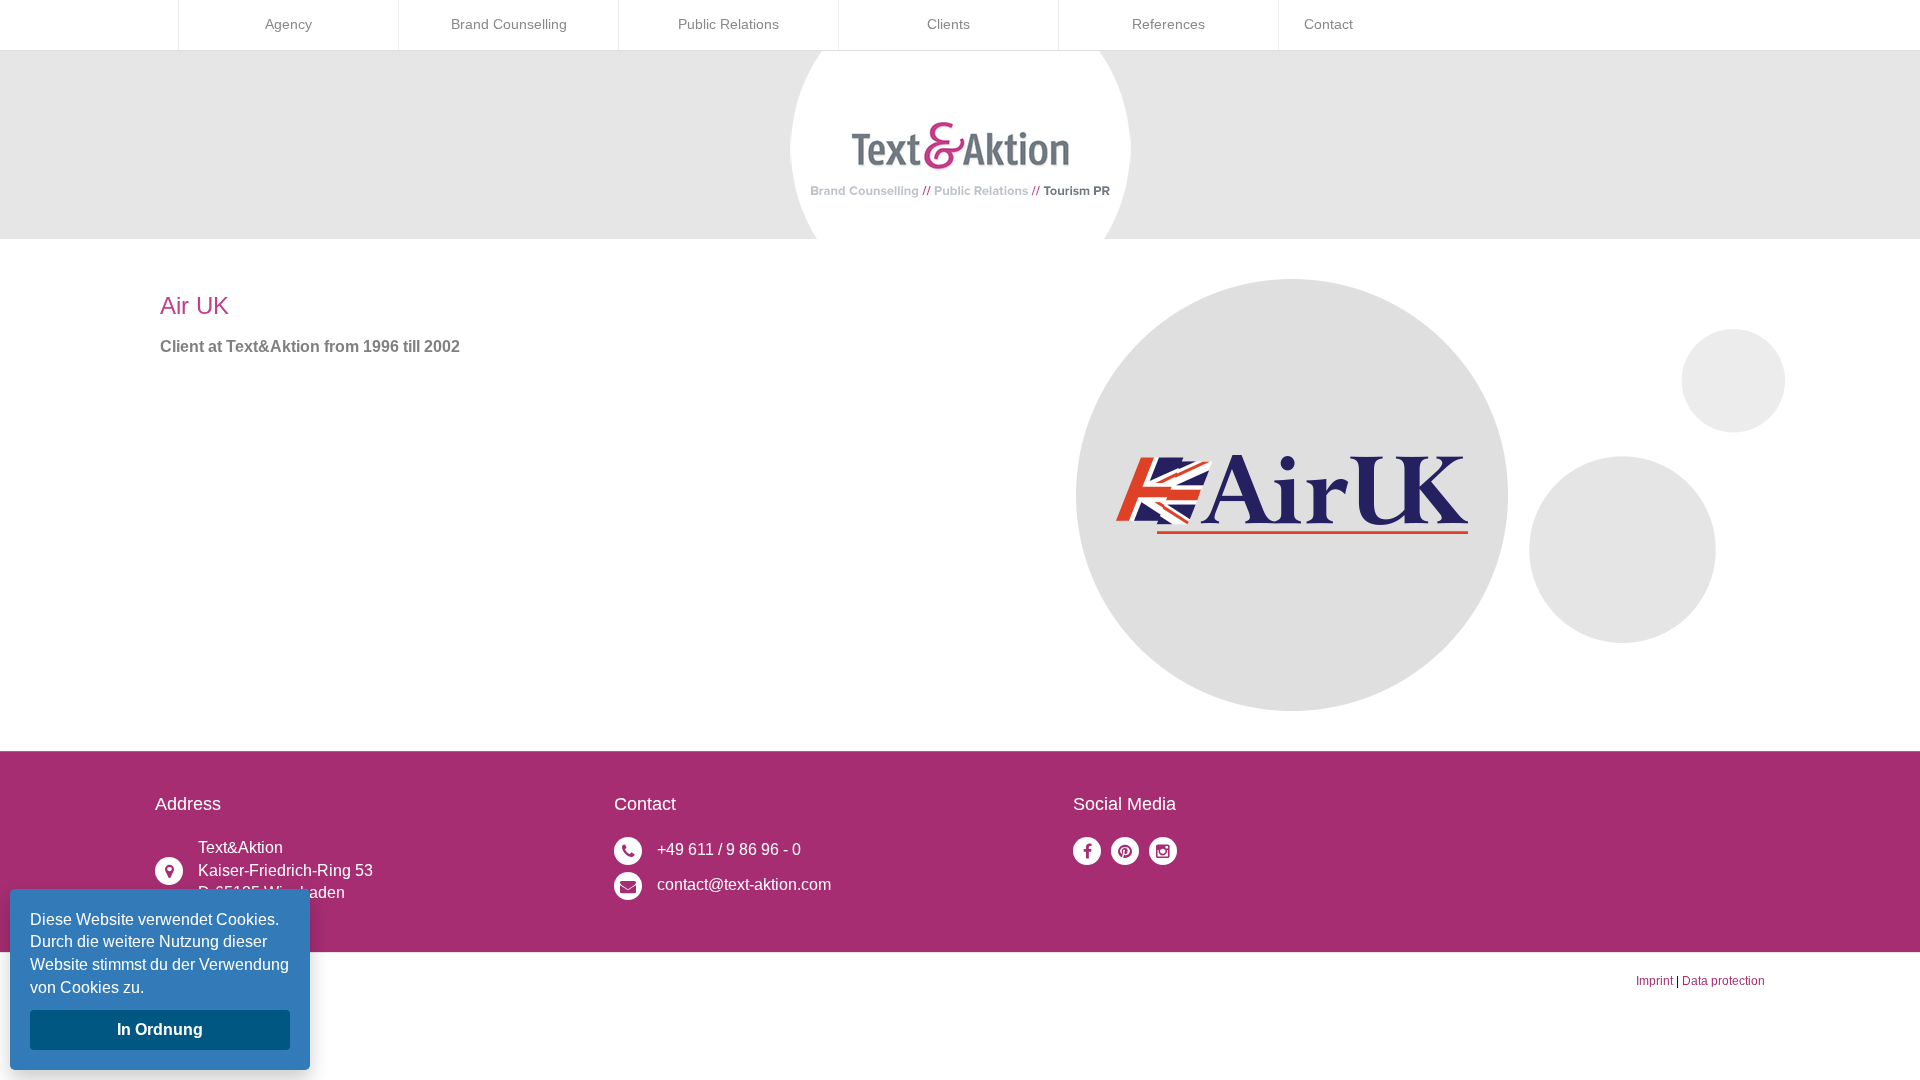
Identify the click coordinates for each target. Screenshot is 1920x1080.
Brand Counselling (509, 24)
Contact (1328, 24)
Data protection (1723, 981)
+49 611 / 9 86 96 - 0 (729, 849)
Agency (288, 24)
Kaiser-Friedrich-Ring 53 (285, 870)
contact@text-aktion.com (744, 884)
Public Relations (728, 24)
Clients (948, 24)
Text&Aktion (240, 847)
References (1168, 24)
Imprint (1654, 981)
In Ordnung (160, 1029)
